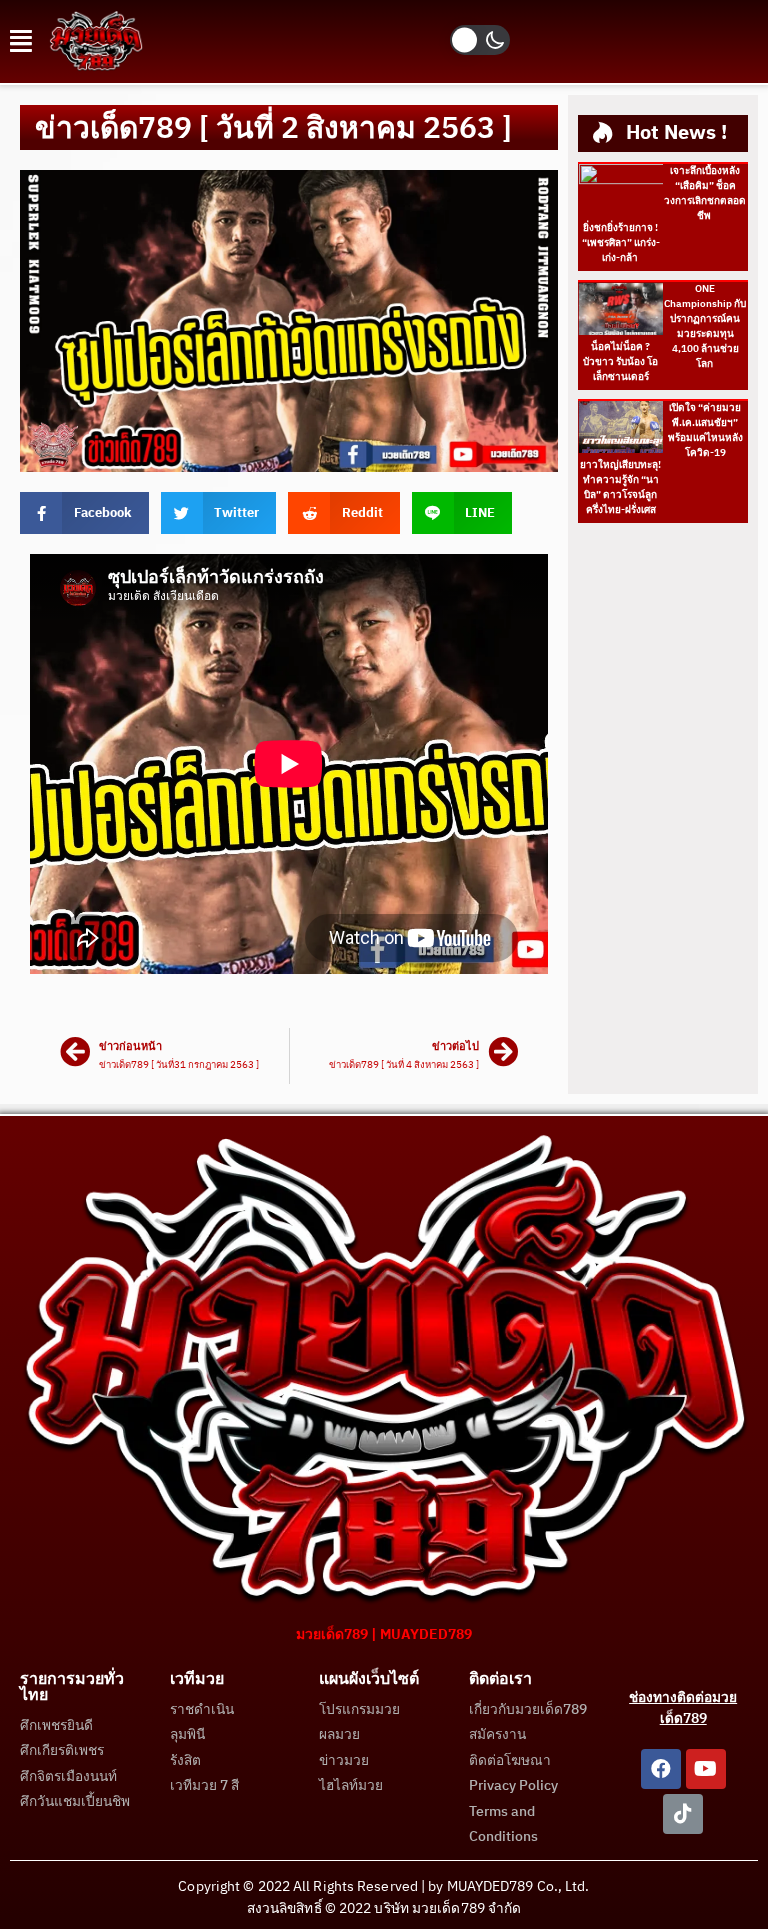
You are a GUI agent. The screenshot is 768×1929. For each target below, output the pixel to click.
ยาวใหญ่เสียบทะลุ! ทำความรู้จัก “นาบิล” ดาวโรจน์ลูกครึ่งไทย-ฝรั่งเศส (620, 487)
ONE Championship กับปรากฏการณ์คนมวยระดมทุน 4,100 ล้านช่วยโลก (705, 326)
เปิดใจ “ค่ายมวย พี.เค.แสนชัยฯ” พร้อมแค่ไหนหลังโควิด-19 (705, 430)
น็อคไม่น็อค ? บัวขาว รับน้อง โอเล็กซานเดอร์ (620, 362)
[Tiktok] (683, 1814)
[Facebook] (661, 1769)
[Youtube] (706, 1769)
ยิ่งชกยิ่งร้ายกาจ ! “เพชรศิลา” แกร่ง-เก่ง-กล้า (621, 243)
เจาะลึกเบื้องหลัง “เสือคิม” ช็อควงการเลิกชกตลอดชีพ (705, 193)
